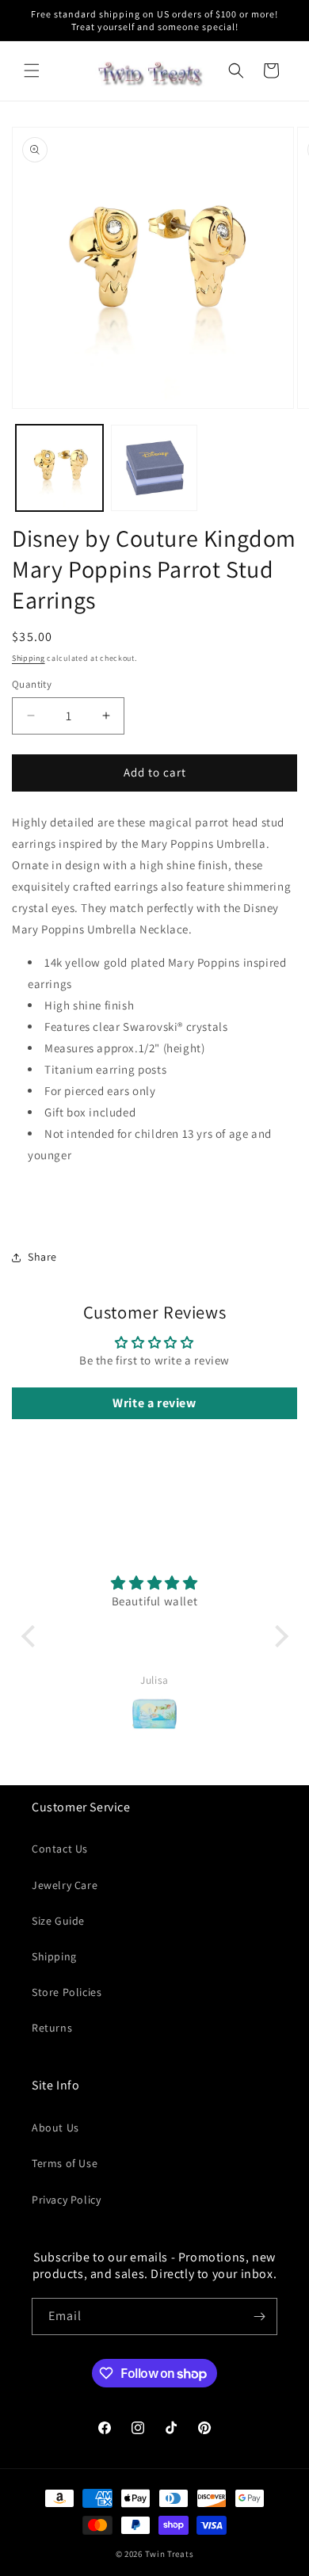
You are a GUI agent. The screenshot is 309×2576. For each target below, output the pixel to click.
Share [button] (42, 1257)
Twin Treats (170, 2554)
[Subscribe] (259, 2316)
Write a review (154, 1403)
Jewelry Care (65, 1885)
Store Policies (67, 1992)
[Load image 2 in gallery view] (154, 468)
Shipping (29, 658)
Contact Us (60, 1849)
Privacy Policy (66, 2200)
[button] (32, 71)
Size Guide (58, 1921)
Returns (52, 2028)
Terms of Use (65, 2163)
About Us (55, 2128)
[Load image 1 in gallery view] (59, 468)
